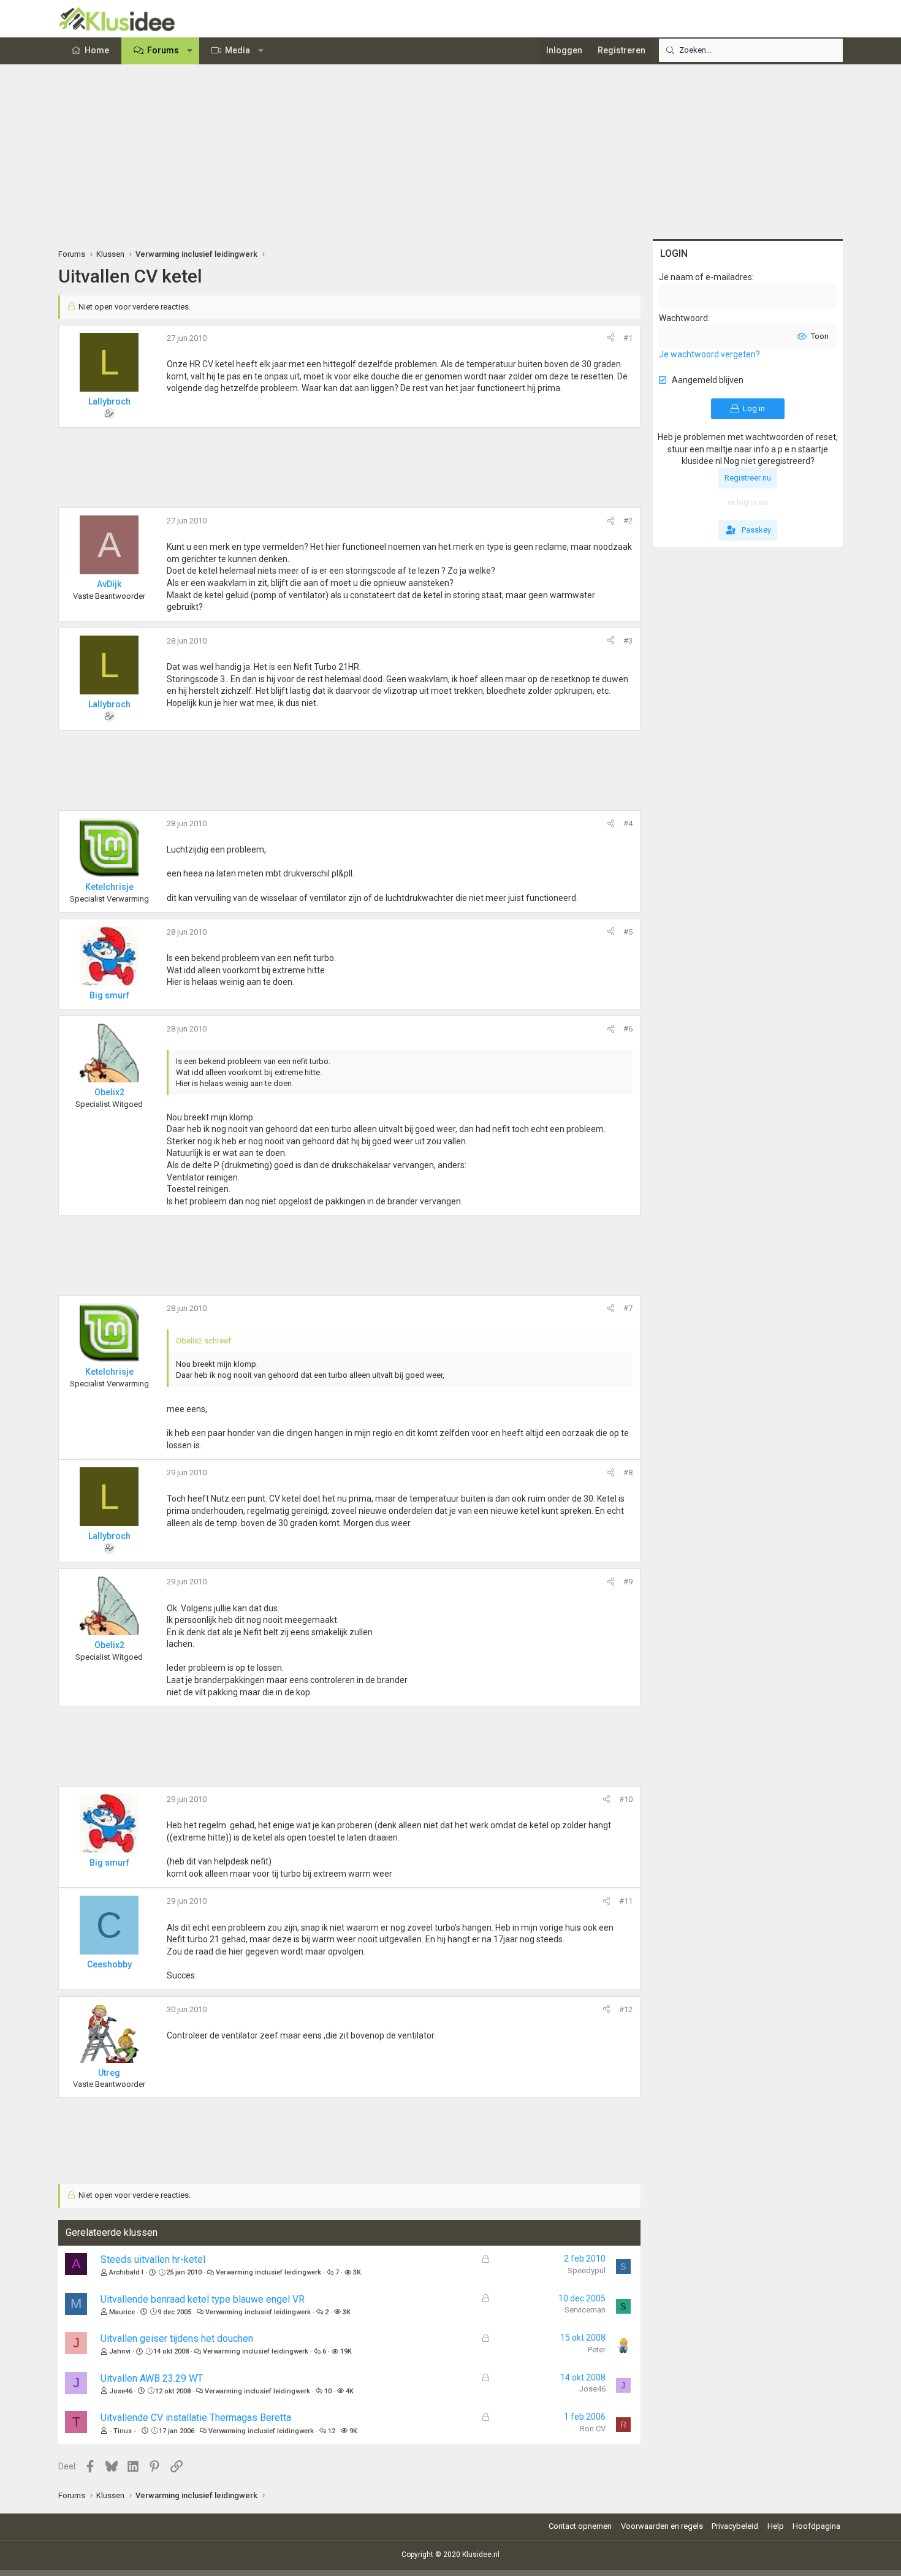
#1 (628, 338)
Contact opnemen (580, 2526)
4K (350, 2391)
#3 (628, 641)
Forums (163, 50)
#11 (626, 1901)
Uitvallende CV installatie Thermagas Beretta (196, 2418)
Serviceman (585, 2310)
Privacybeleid (735, 2526)
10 (328, 2391)
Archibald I (126, 2272)
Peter (597, 2350)
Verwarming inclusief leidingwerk (268, 2272)
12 (332, 2431)
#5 (628, 932)
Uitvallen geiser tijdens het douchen (177, 2339)
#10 (626, 1799)
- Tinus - (123, 2431)
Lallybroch (109, 401)
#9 (628, 1582)
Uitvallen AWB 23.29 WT (152, 2378)
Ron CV (593, 2429)
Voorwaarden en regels (662, 2526)
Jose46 (121, 2391)
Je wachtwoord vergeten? (709, 354)
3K (357, 2272)
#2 (628, 521)
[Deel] (611, 338)
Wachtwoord (683, 318)
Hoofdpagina (816, 2526)
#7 (628, 1308)
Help (776, 2526)
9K (353, 2431)
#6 (628, 1029)
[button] (190, 51)
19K (346, 2351)
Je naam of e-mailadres (705, 277)
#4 (628, 823)
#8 (628, 1472)
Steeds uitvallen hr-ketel (153, 2259)
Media (238, 50)
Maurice (122, 2312)
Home (97, 50)
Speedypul (587, 2270)
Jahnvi (120, 2351)
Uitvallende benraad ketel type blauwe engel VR (203, 2299)
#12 (626, 2009)
